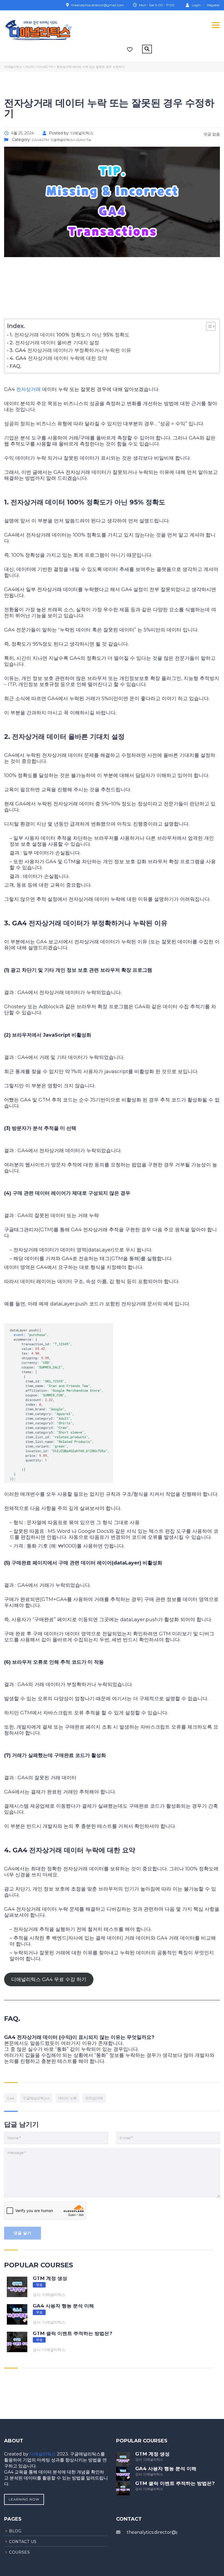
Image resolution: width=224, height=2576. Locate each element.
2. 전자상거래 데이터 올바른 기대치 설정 (54, 343)
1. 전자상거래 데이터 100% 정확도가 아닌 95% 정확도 (70, 335)
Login (196, 5)
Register (213, 5)
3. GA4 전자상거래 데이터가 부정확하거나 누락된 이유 (70, 350)
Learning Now (24, 2499)
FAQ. (15, 366)
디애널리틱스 (43, 2454)
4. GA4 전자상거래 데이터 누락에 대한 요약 (58, 358)
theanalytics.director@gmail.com (163, 2532)
